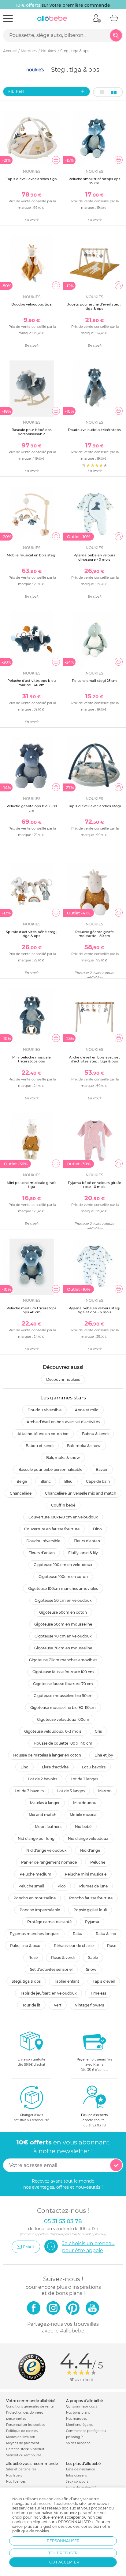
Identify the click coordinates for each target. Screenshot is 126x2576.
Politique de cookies (22, 2431)
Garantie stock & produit (25, 2449)
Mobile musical (83, 1815)
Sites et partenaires (21, 2469)
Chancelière (21, 1493)
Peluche (98, 1862)
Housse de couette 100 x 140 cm (63, 1743)
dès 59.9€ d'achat (31, 2062)
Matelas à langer (45, 1803)
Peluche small (31, 1886)
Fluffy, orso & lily (83, 1553)
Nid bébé (83, 1827)
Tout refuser (63, 2553)
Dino (97, 1529)
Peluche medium (35, 1874)
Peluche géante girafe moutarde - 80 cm (94, 934)
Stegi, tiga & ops (26, 1981)
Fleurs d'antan (87, 1541)
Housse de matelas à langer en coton (47, 1755)
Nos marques (76, 2419)
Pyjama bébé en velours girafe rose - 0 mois (94, 1185)
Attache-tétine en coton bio (43, 1434)
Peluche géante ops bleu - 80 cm (32, 808)
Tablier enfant (67, 1981)
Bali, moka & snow (84, 1446)
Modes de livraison (21, 2437)
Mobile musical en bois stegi (31, 555)
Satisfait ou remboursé (24, 2455)
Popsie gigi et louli (90, 1910)
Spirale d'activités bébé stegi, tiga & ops (32, 934)
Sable (93, 1957)
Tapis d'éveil (104, 1981)
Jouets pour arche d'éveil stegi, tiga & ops (94, 306)
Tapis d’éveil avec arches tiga (31, 179)
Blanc (46, 1481)
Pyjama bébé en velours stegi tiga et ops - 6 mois (94, 1310)
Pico (62, 1886)
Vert (58, 2005)
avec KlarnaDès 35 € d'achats (94, 2065)
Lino (24, 1767)
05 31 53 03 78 (94, 2125)
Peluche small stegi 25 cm (94, 681)
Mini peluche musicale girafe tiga (32, 1185)
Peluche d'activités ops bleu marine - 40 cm (31, 683)
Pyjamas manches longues (35, 1934)
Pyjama (92, 1922)
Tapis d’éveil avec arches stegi (94, 806)
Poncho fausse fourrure (91, 1898)
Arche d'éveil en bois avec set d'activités (63, 1422)
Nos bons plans (78, 2413)
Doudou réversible (44, 1410)
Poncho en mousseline (35, 1898)
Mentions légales (79, 2425)
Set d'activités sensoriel (51, 1969)
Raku (78, 1934)
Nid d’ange (90, 1850)
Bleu (68, 1481)
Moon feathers (48, 1827)
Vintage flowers (89, 2005)
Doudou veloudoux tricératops (94, 430)
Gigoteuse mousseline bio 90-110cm (63, 1708)
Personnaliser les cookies (26, 2425)
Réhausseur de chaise (74, 1946)
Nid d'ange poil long (36, 1838)
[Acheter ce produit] (56, 160)
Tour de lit (31, 2005)
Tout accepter (63, 2562)
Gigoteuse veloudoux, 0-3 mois (53, 1731)
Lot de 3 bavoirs (29, 1791)
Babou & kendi (95, 1434)
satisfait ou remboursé (31, 2118)
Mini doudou (85, 1803)
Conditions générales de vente (30, 2406)
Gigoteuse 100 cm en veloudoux (63, 1565)
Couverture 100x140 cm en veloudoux (63, 1517)
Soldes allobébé (78, 2443)
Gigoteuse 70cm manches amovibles (63, 1660)
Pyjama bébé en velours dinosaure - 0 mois (94, 557)
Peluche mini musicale (86, 1874)
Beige (22, 1481)
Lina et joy (104, 1755)
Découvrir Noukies (63, 1379)
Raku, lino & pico (25, 1946)
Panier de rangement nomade (49, 1862)
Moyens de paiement (23, 2443)
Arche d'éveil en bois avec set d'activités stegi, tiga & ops (94, 1059)
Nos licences (16, 2482)
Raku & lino (106, 1934)
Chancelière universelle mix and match (81, 1493)
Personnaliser (63, 2541)
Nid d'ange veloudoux (88, 1838)
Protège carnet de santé (49, 1922)
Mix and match (43, 1815)
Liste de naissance (80, 2469)
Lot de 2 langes (84, 1779)
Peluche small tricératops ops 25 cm (94, 181)
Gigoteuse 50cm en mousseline (63, 1624)
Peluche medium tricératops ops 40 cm (31, 1310)
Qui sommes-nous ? (82, 2406)
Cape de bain (98, 1481)
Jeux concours (77, 2482)
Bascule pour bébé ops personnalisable (32, 432)
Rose (112, 1946)
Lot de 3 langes (71, 1791)
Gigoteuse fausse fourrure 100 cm (63, 1672)
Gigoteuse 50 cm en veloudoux (63, 1600)
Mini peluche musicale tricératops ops (31, 1059)
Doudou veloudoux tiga (31, 304)
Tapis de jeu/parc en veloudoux (48, 1993)
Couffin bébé (63, 1505)
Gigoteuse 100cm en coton (63, 1577)
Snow (91, 1969)
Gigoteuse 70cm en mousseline (63, 1648)
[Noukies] (36, 69)
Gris (98, 1731)
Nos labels (14, 2475)
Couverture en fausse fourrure (52, 1529)
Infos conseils (76, 2475)
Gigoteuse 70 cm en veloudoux (63, 1636)
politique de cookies (31, 2531)
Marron (105, 1791)
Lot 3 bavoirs (94, 1767)
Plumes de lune (93, 1886)
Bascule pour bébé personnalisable (50, 1469)
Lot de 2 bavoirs (43, 1779)
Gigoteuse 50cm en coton (63, 1612)
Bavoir (102, 1469)
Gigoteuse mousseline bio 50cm (63, 1696)
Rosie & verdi (63, 1957)
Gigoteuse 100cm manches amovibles (63, 1588)
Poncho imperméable (40, 1910)
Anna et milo (87, 1410)
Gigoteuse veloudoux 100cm (63, 1719)
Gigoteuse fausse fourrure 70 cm (63, 1684)
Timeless (98, 1993)
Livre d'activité (55, 1767)
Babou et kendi (40, 1446)
